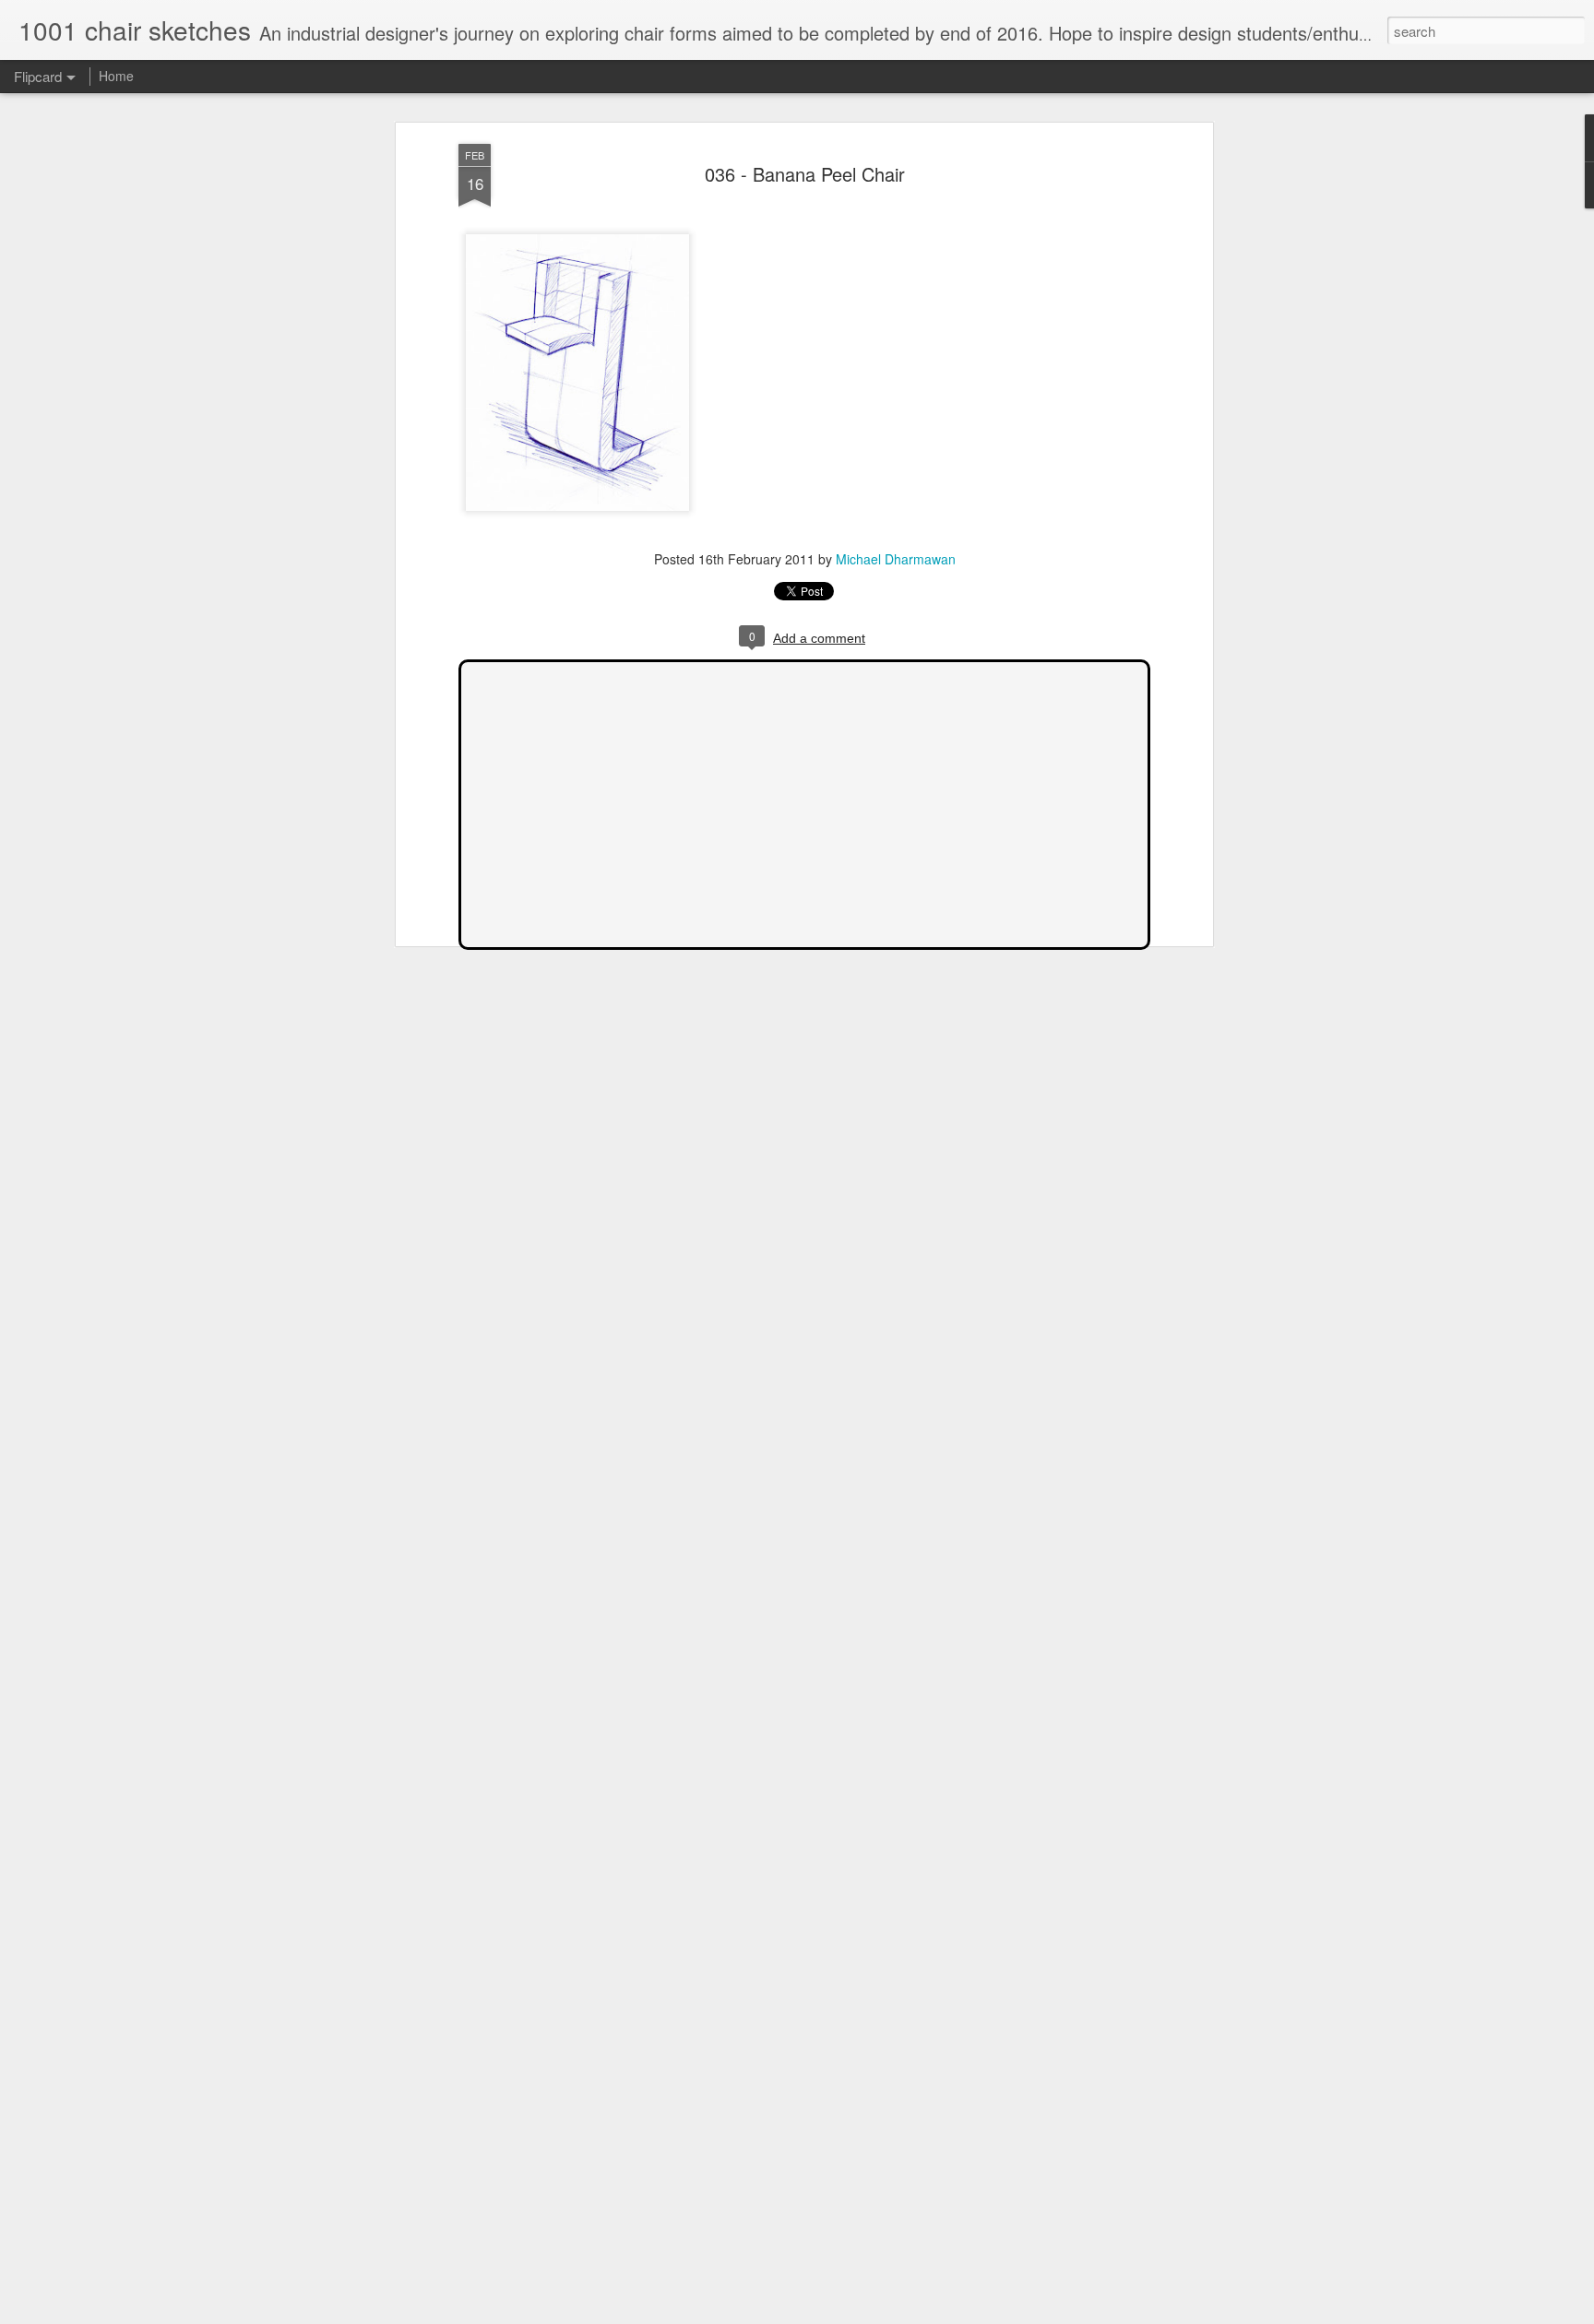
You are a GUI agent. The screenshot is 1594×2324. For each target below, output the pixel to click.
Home (116, 76)
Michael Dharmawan (896, 559)
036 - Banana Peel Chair (805, 174)
